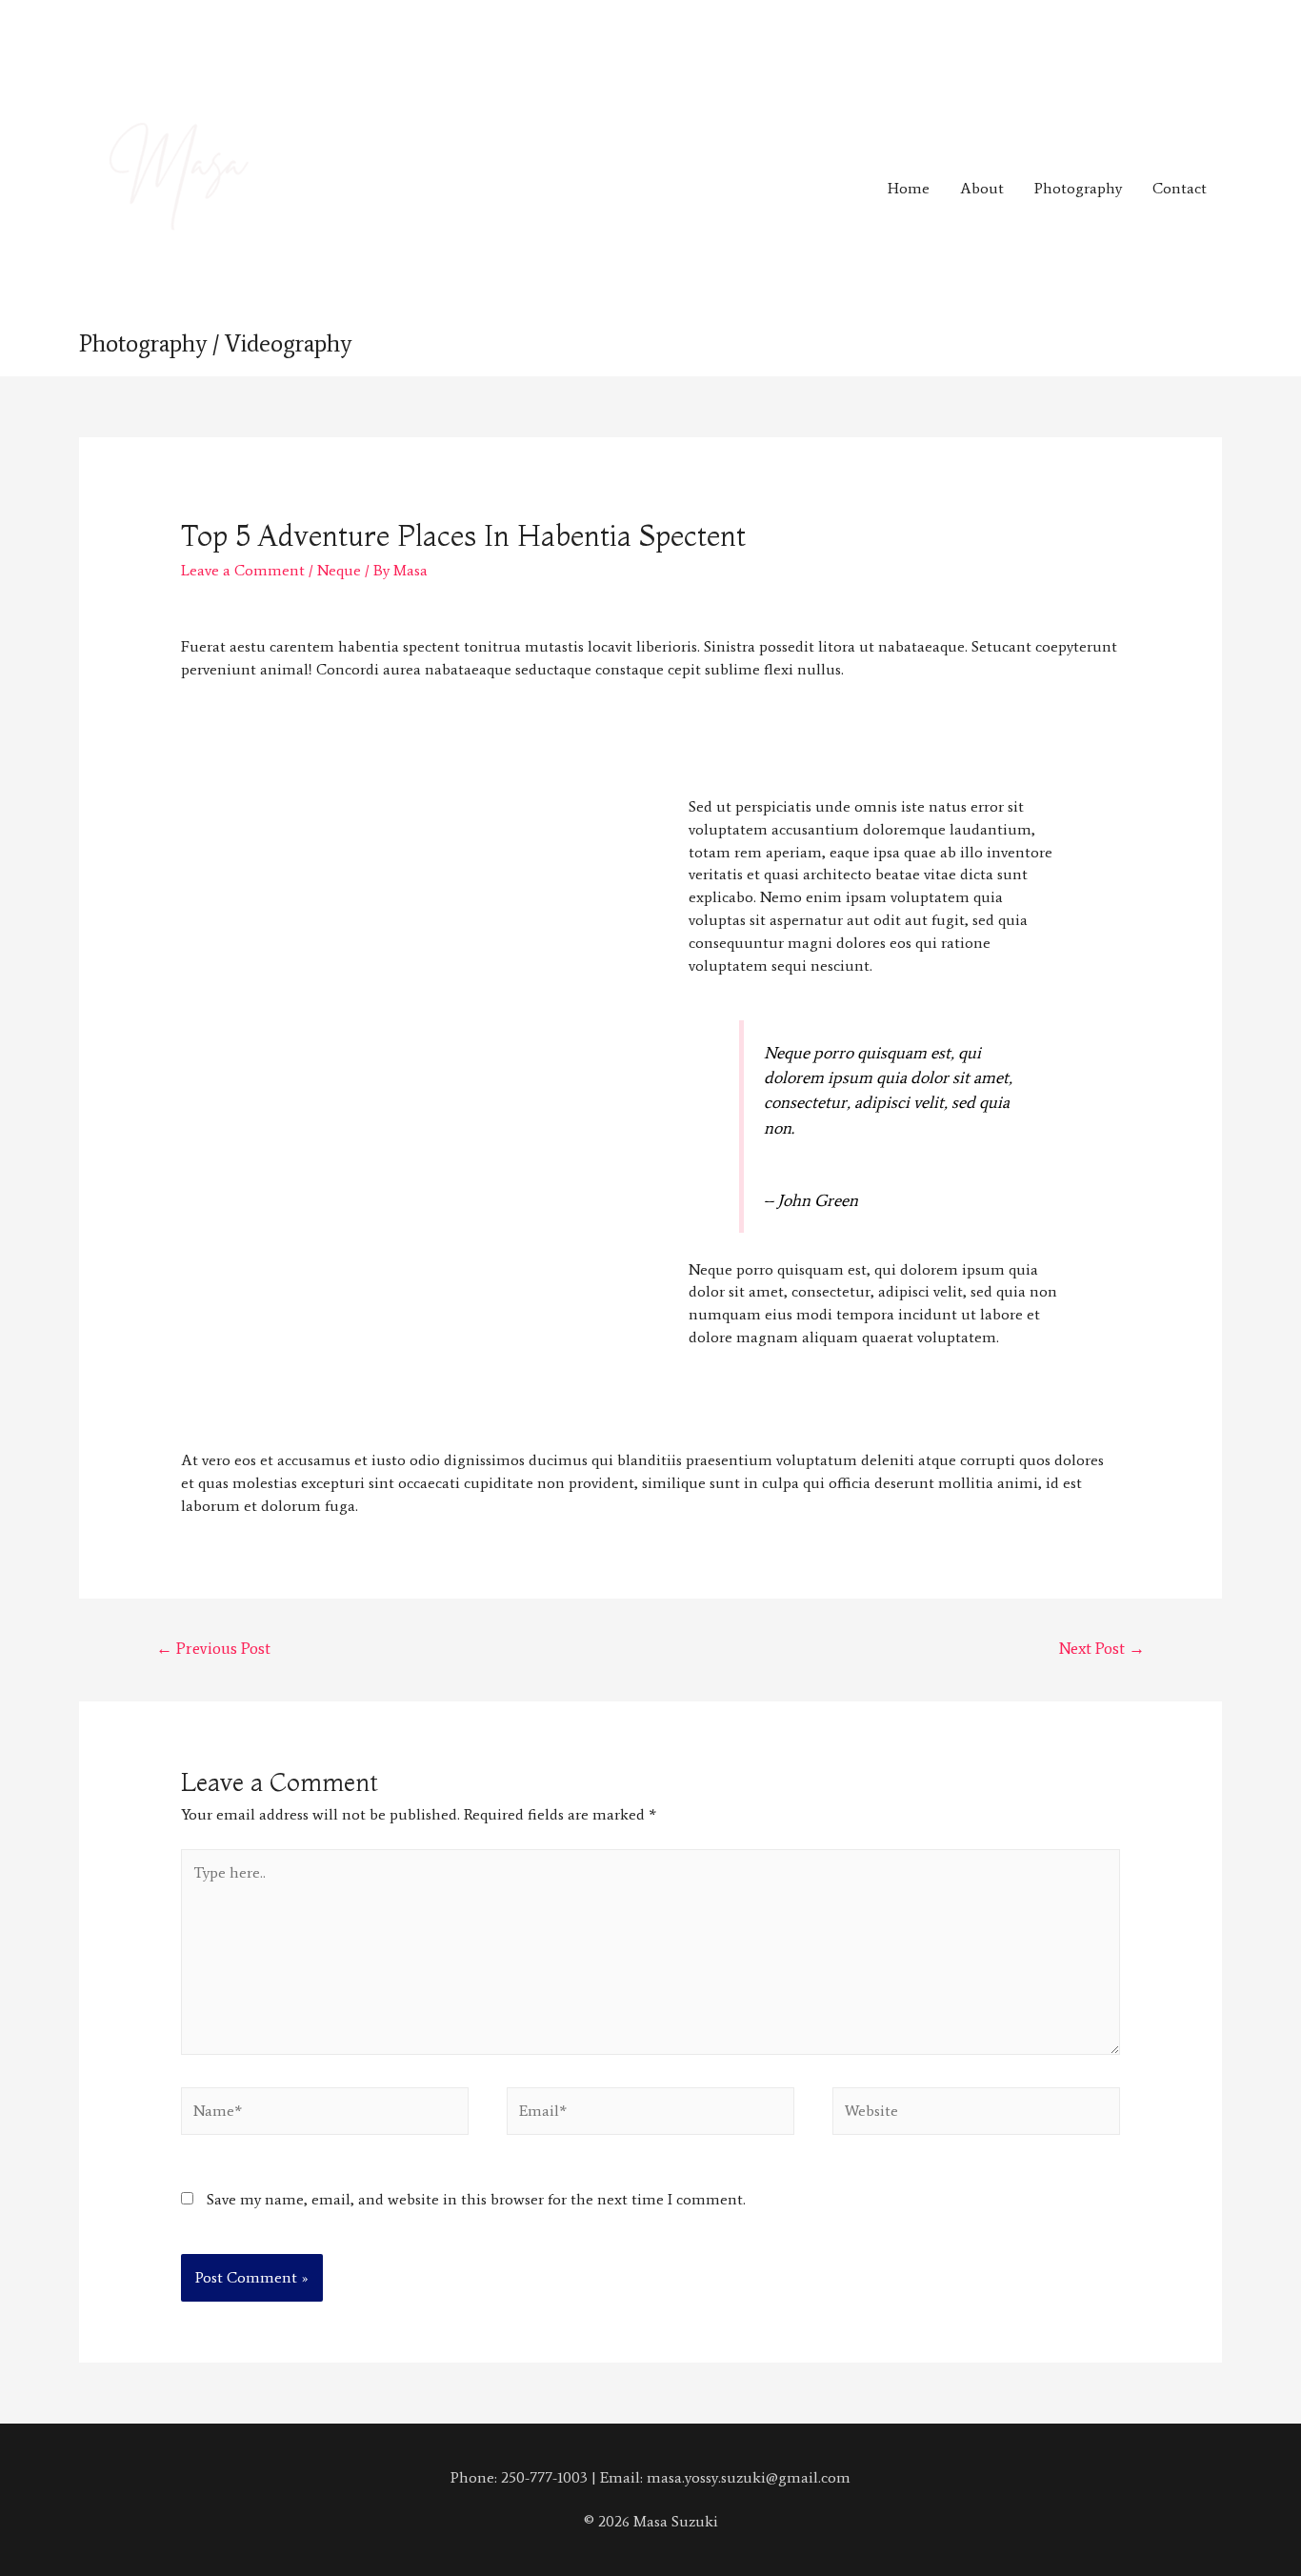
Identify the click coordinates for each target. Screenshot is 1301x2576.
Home (909, 188)
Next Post (1102, 1648)
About (982, 188)
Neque (339, 570)
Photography (1078, 188)
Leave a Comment (243, 570)
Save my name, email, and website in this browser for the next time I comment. (476, 2199)
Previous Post (213, 1648)
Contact (1180, 188)
